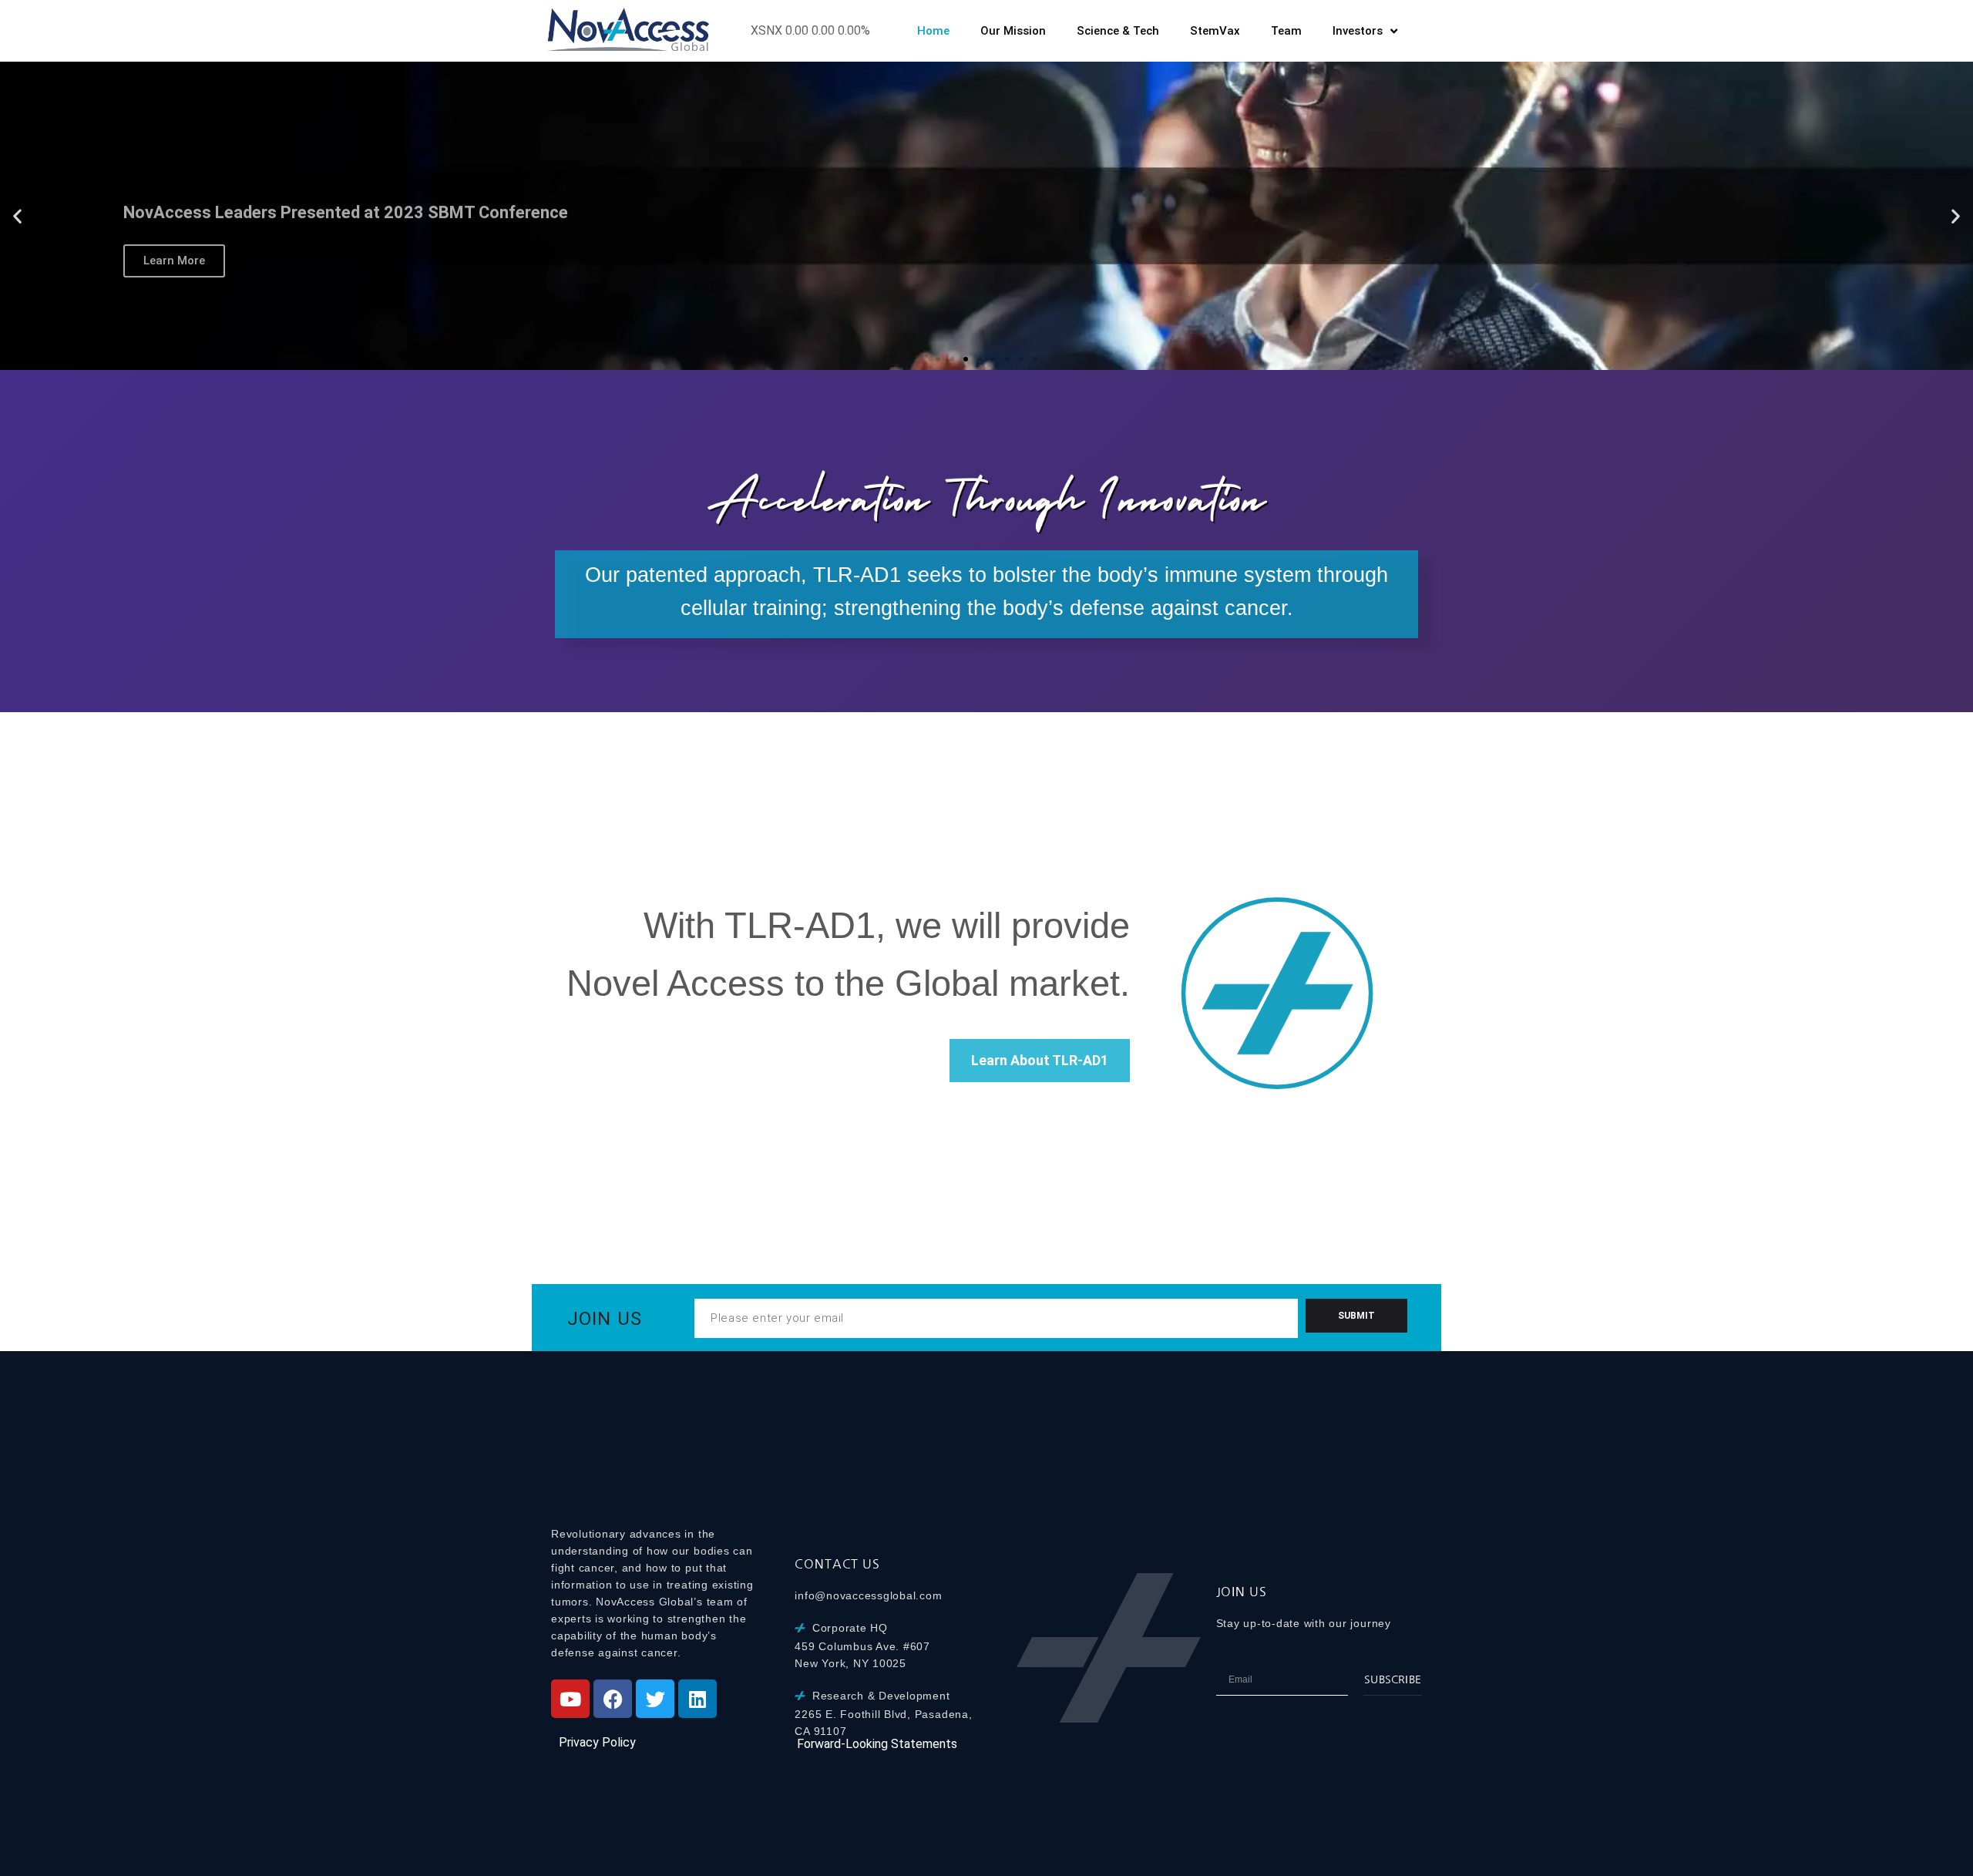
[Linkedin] (697, 1699)
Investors (1358, 31)
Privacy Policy (597, 1742)
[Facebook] (613, 1699)
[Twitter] (655, 1699)
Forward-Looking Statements (877, 1744)
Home (933, 31)
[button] (17, 216)
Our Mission (1013, 31)
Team (1286, 31)
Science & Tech (1118, 31)
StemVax (1215, 31)
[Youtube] (570, 1699)
